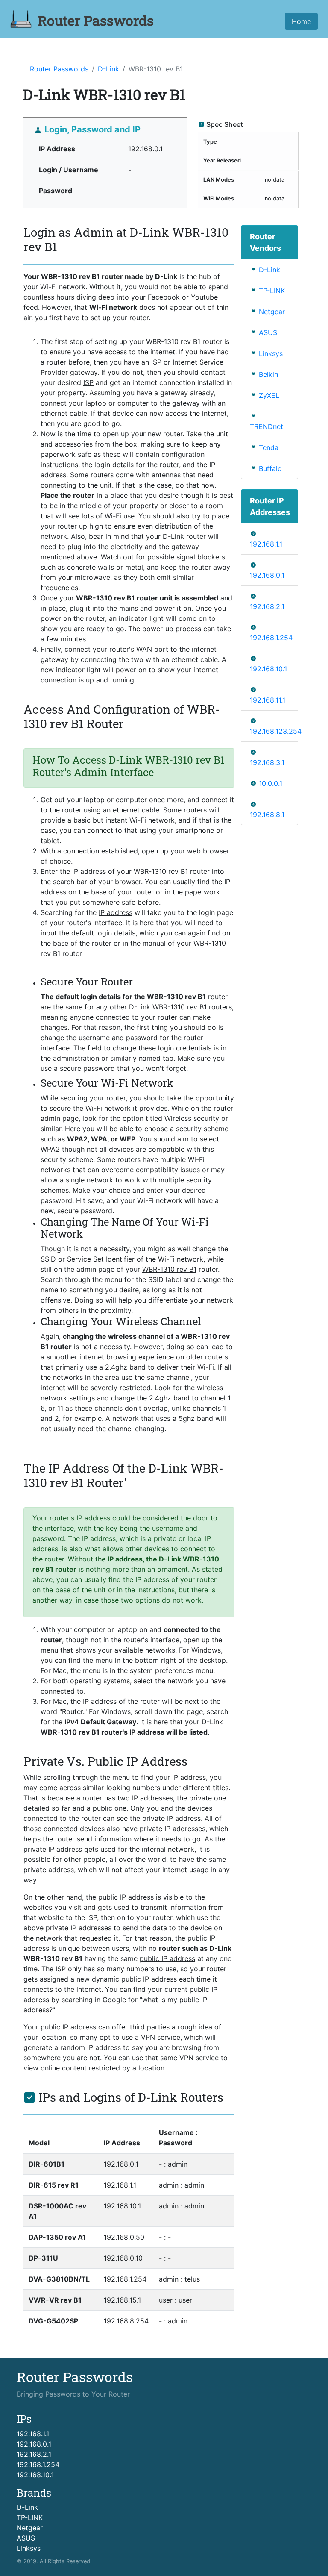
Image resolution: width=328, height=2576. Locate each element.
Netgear (272, 312)
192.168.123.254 (276, 731)
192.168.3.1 (267, 762)
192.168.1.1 (266, 544)
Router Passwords (59, 69)
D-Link (108, 69)
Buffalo (270, 468)
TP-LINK (272, 291)
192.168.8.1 (267, 815)
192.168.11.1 (268, 700)
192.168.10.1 (268, 669)
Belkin (268, 374)
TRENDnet (266, 426)
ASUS (268, 332)
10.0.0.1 (271, 783)
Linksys (271, 353)
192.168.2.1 (267, 606)
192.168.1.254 (271, 638)
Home (301, 21)
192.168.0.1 (267, 575)
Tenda (269, 447)
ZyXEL (269, 395)
